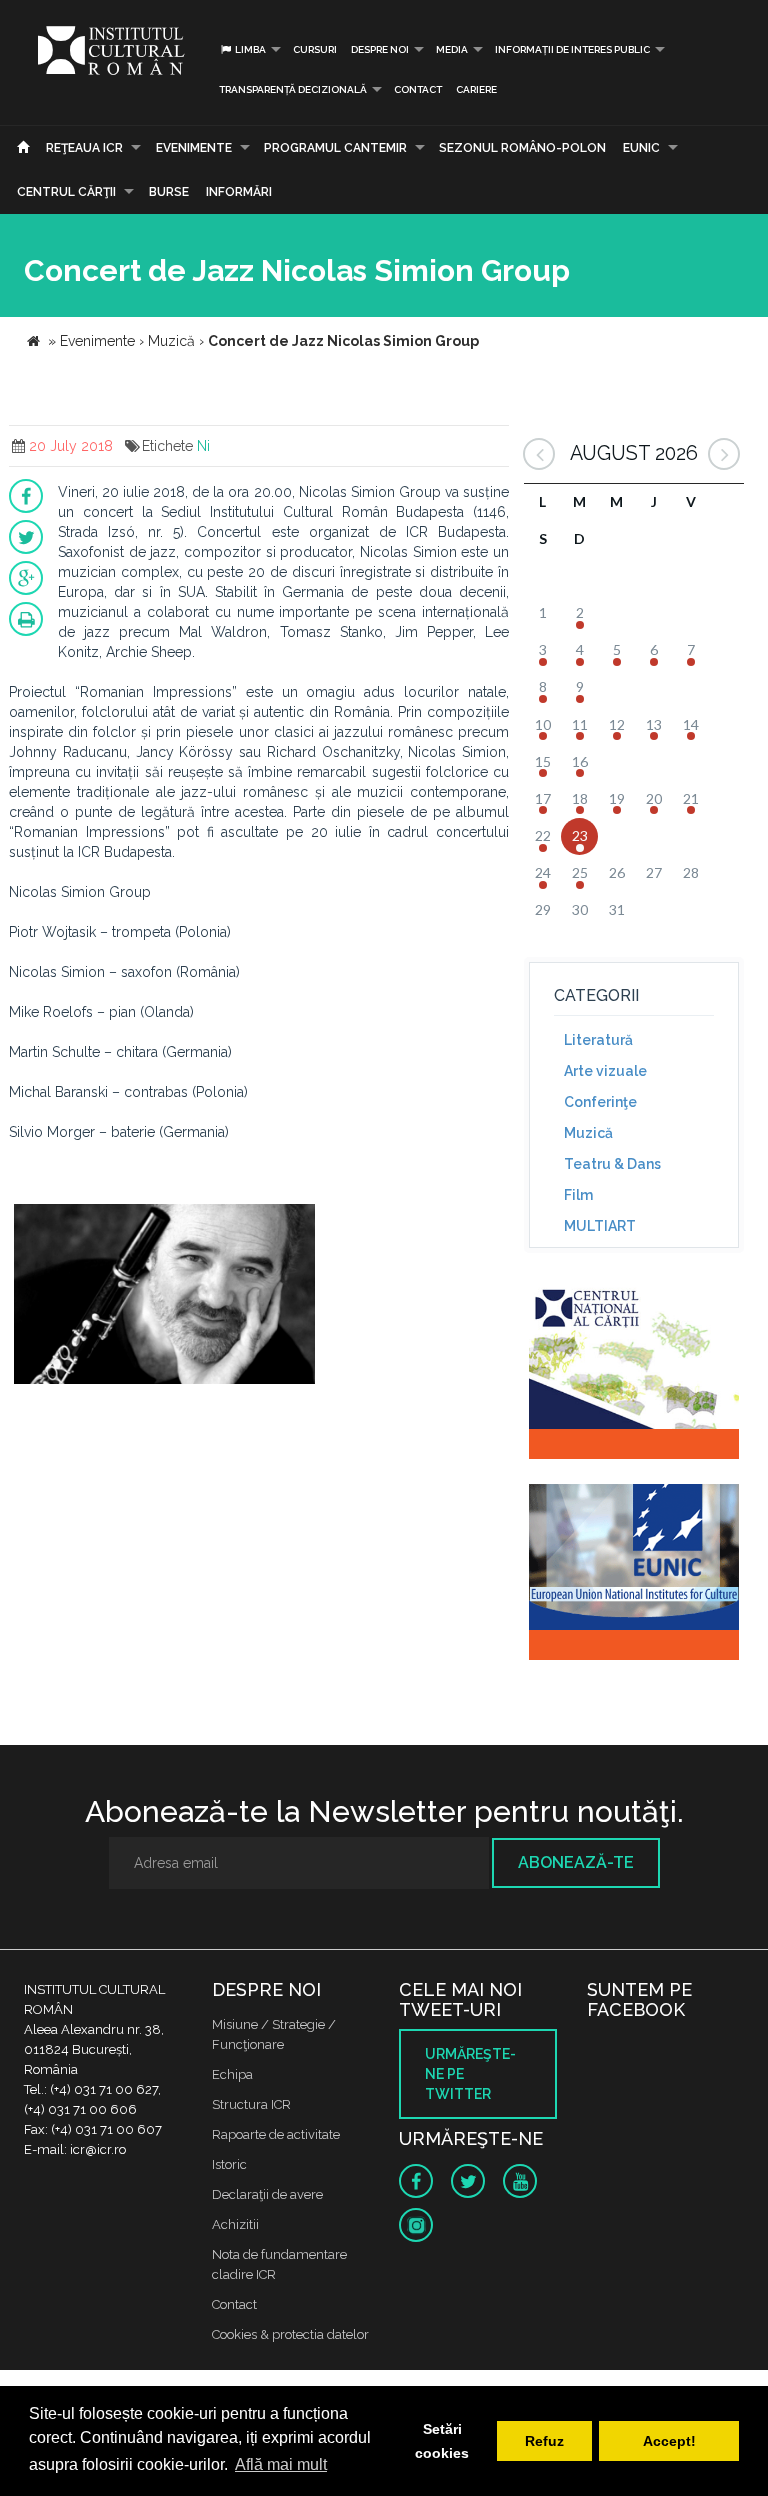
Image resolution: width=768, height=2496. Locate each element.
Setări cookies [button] (442, 2441)
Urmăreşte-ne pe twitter (470, 2074)
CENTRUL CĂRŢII (66, 192)
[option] (164, 1296)
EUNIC (641, 148)
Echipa (232, 2074)
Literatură (598, 1040)
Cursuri (315, 49)
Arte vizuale (605, 1071)
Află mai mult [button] (281, 2464)
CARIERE (476, 89)
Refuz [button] (544, 2441)
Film (578, 1195)
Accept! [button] (669, 2441)
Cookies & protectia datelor (290, 2334)
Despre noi (380, 49)
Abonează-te (576, 1862)
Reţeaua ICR (84, 148)
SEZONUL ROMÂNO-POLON (522, 148)
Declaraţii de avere (267, 2194)
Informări (239, 192)
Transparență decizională (293, 89)
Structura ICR (251, 2104)
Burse (169, 192)
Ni (203, 446)
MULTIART (600, 1226)
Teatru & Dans (612, 1164)
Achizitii (235, 2224)
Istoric (229, 2164)
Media (452, 49)
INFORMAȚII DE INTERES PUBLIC (572, 49)
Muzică (588, 1133)
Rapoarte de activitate (276, 2134)
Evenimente (194, 148)
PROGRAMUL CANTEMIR (335, 148)
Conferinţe (600, 1102)
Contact (418, 89)
